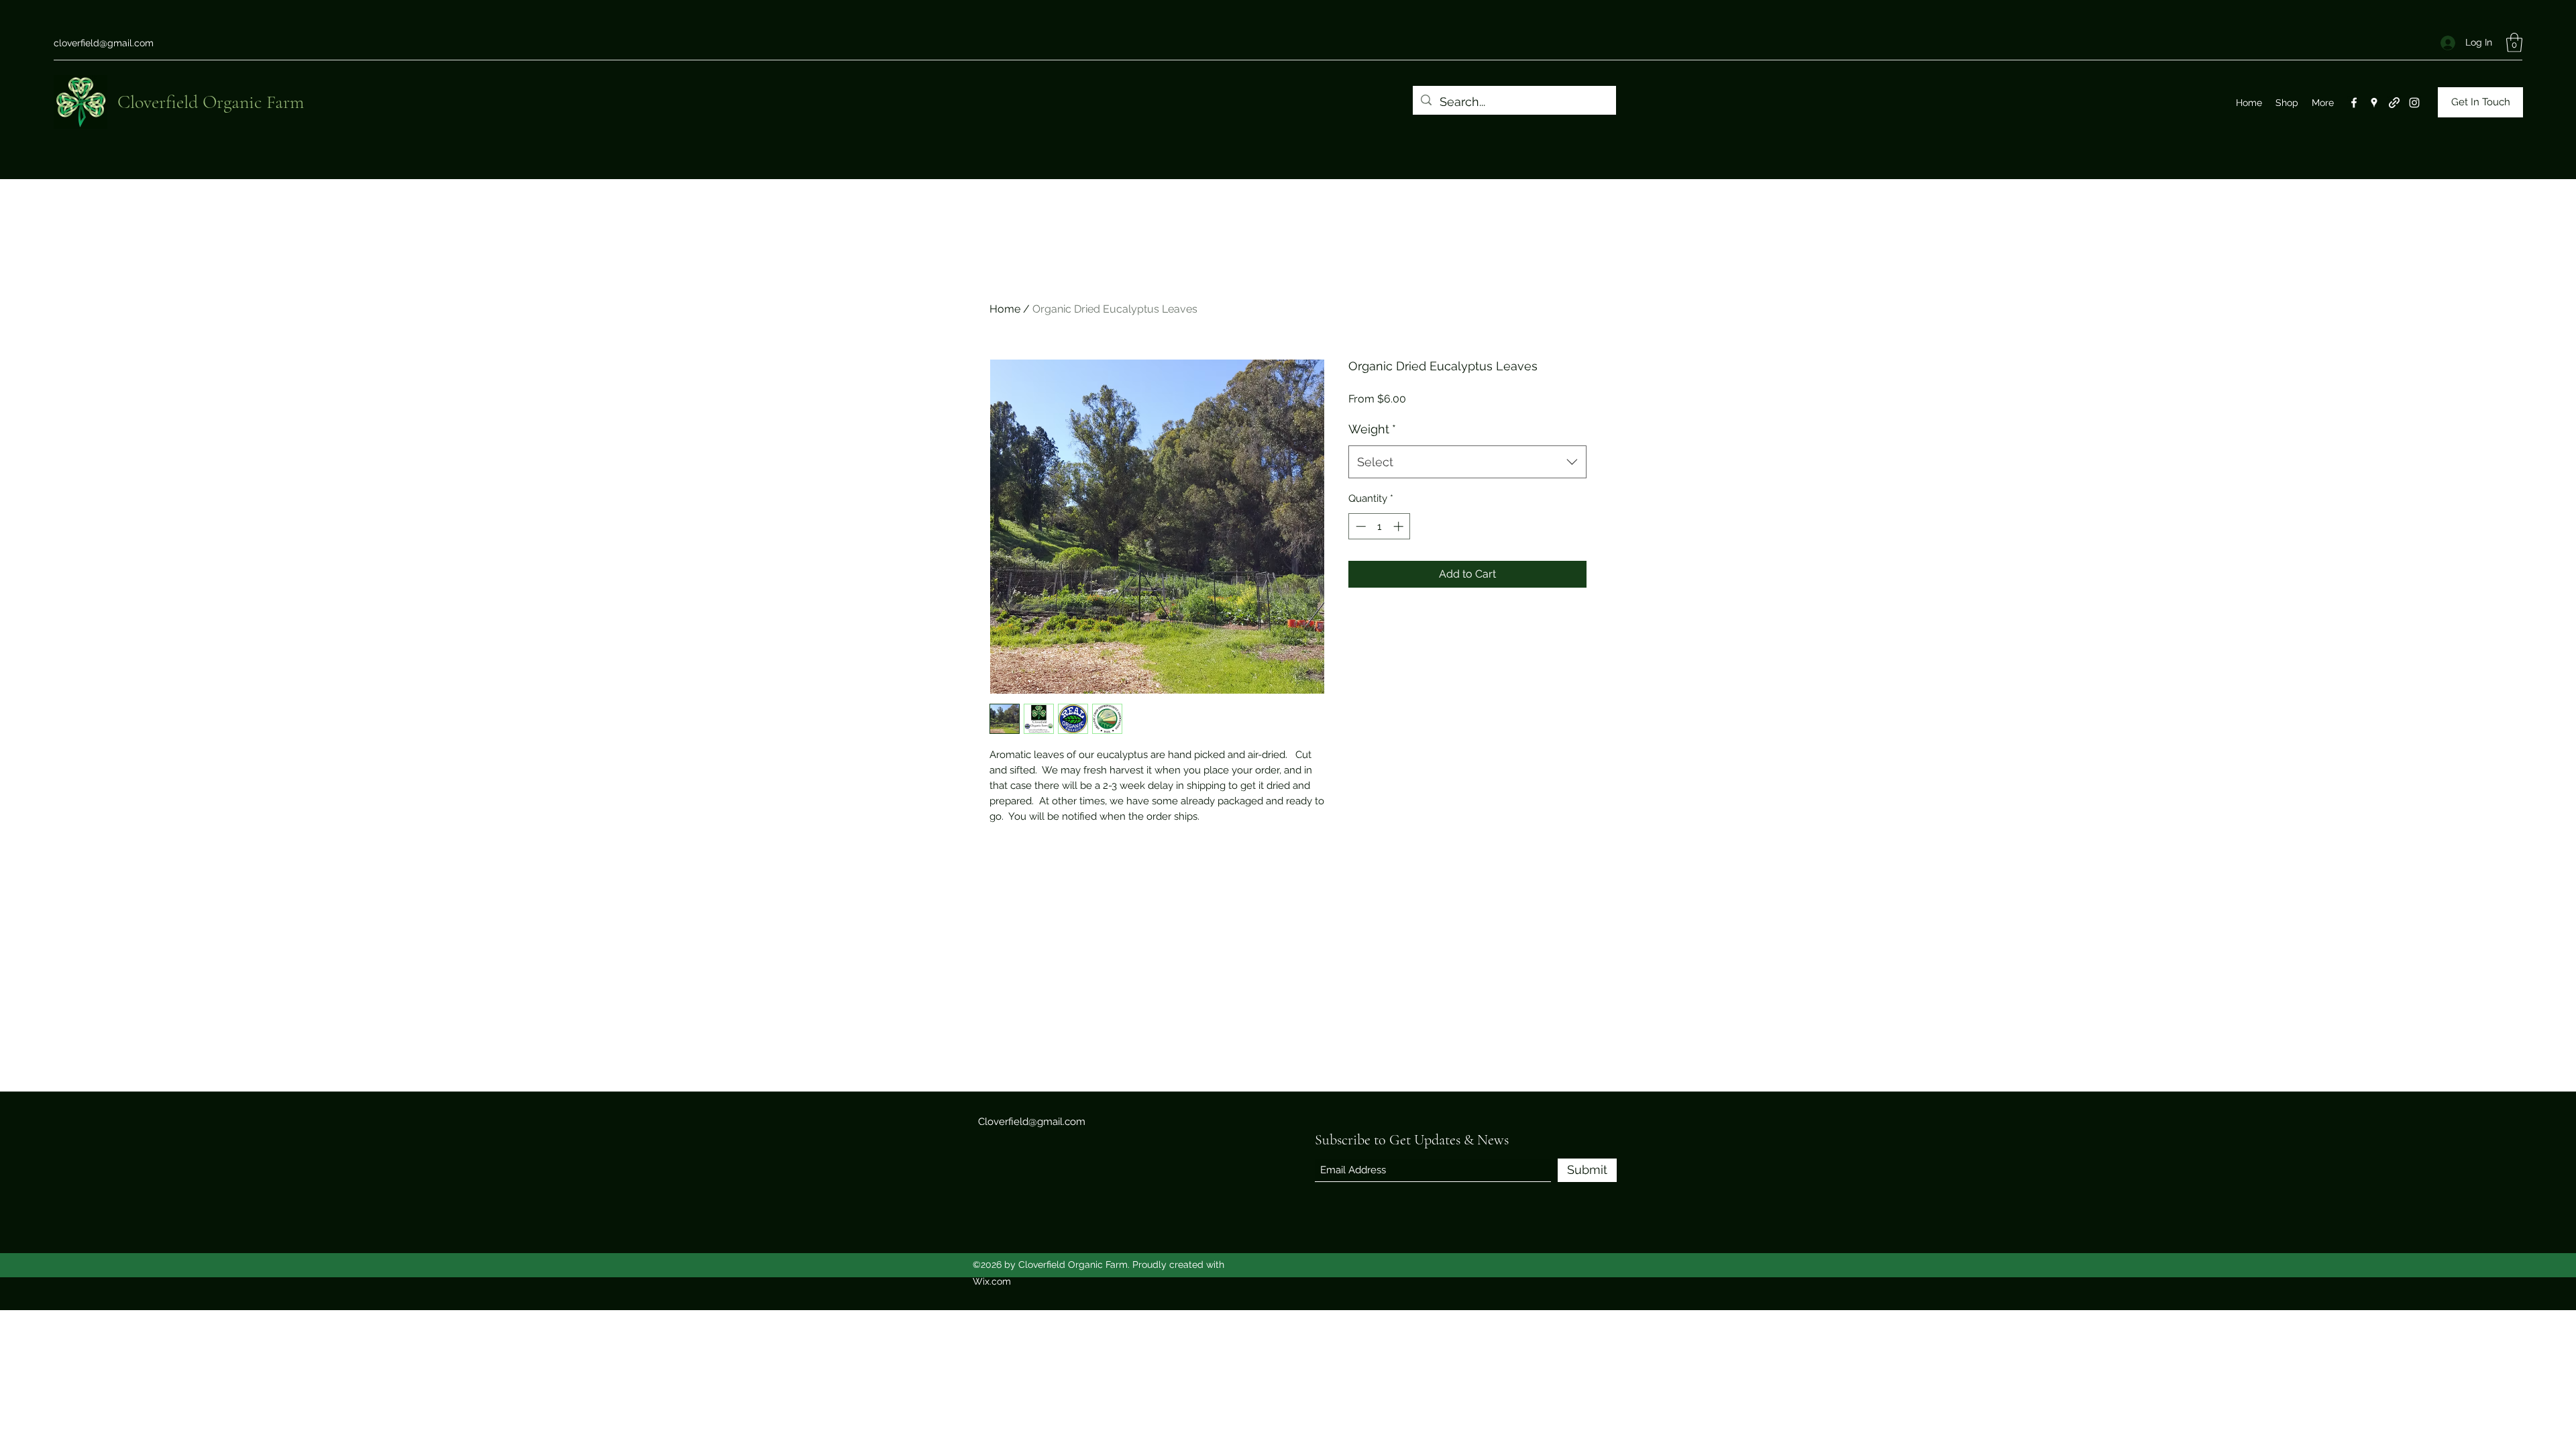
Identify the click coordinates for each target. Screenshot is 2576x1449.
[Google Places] (2374, 103)
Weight (1372, 429)
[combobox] (1467, 462)
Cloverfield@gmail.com (1032, 1122)
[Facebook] (2354, 103)
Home (1005, 309)
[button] (2514, 43)
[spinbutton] (1380, 526)
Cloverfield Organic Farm (211, 102)
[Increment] (1400, 526)
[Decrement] (1359, 526)
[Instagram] (2414, 103)
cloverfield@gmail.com (104, 43)
